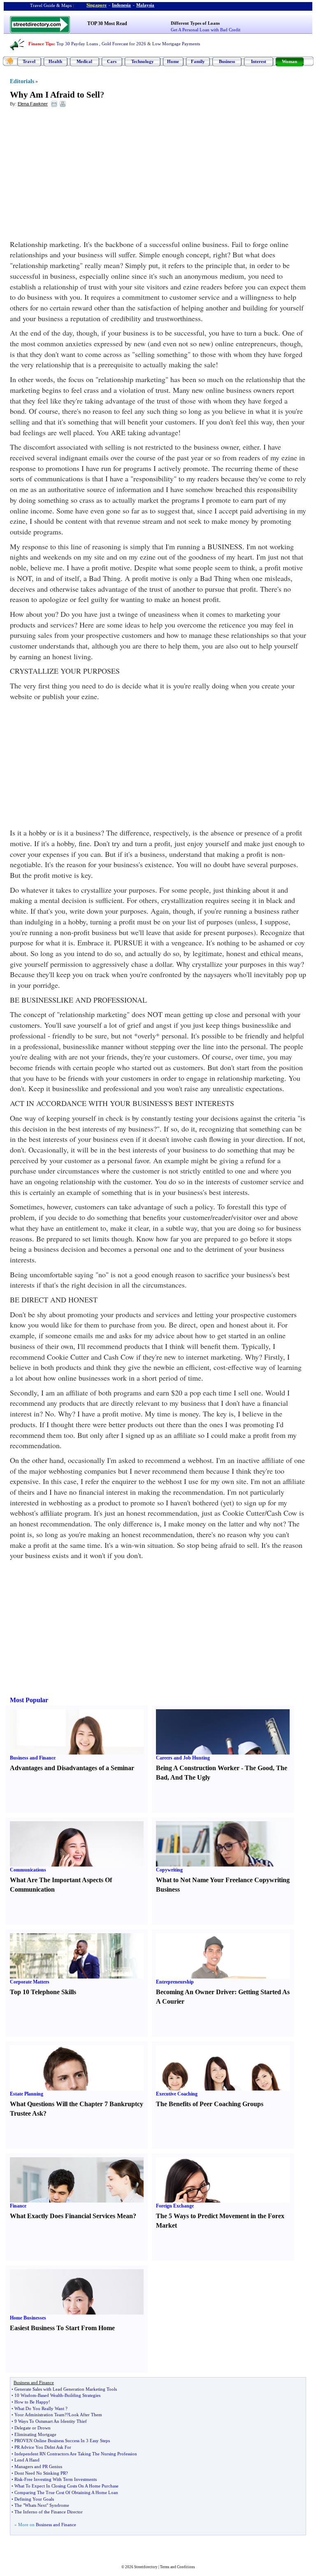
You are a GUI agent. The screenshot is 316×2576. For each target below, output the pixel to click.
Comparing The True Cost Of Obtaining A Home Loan (66, 2492)
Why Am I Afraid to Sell (55, 95)
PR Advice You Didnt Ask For (43, 2447)
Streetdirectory (146, 2567)
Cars (112, 61)
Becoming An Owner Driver (195, 1992)
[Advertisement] (77, 173)
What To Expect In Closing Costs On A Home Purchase (66, 2486)
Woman (289, 61)
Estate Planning (27, 2094)
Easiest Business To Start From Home (62, 2328)
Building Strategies (82, 2395)
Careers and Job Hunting (183, 1758)
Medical (84, 61)
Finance (18, 2206)
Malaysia (145, 5)
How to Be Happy (31, 2402)
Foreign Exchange (175, 2206)
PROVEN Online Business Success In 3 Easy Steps (62, 2441)
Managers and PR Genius (38, 2466)
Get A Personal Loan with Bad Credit (206, 30)
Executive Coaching (177, 2094)
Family (198, 61)
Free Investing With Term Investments (60, 2479)
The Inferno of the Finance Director (49, 2512)
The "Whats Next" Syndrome (42, 2505)
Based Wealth (50, 2395)
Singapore (96, 5)
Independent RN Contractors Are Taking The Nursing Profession (76, 2454)
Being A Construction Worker (198, 1768)
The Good (259, 1768)
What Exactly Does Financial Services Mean (71, 2216)
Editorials (22, 81)
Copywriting (169, 1870)
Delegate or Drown (33, 2428)
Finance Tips (41, 44)
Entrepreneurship (175, 1982)
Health (55, 61)
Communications (28, 1870)
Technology (143, 61)
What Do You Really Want (39, 2408)
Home (173, 61)
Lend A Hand (27, 2460)
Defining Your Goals (34, 2499)
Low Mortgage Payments (176, 44)
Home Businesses (28, 2318)
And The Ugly (190, 1777)
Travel (29, 61)
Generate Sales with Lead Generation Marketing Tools (66, 2389)
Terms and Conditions (178, 2567)
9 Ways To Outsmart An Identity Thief (51, 2421)
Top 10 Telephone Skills (43, 1992)
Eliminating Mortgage (35, 2434)
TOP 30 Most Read (107, 23)
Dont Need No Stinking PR (40, 2473)
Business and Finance (33, 1758)
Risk (19, 2479)
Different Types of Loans (195, 23)
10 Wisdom (25, 2395)
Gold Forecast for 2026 (124, 44)
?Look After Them (84, 2415)
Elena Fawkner (33, 104)
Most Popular (29, 1700)
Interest (259, 61)
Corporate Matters (30, 1982)
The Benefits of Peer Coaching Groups (210, 2104)
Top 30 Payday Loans (77, 44)
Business (227, 61)
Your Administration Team (39, 2415)
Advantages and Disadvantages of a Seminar (72, 1768)
